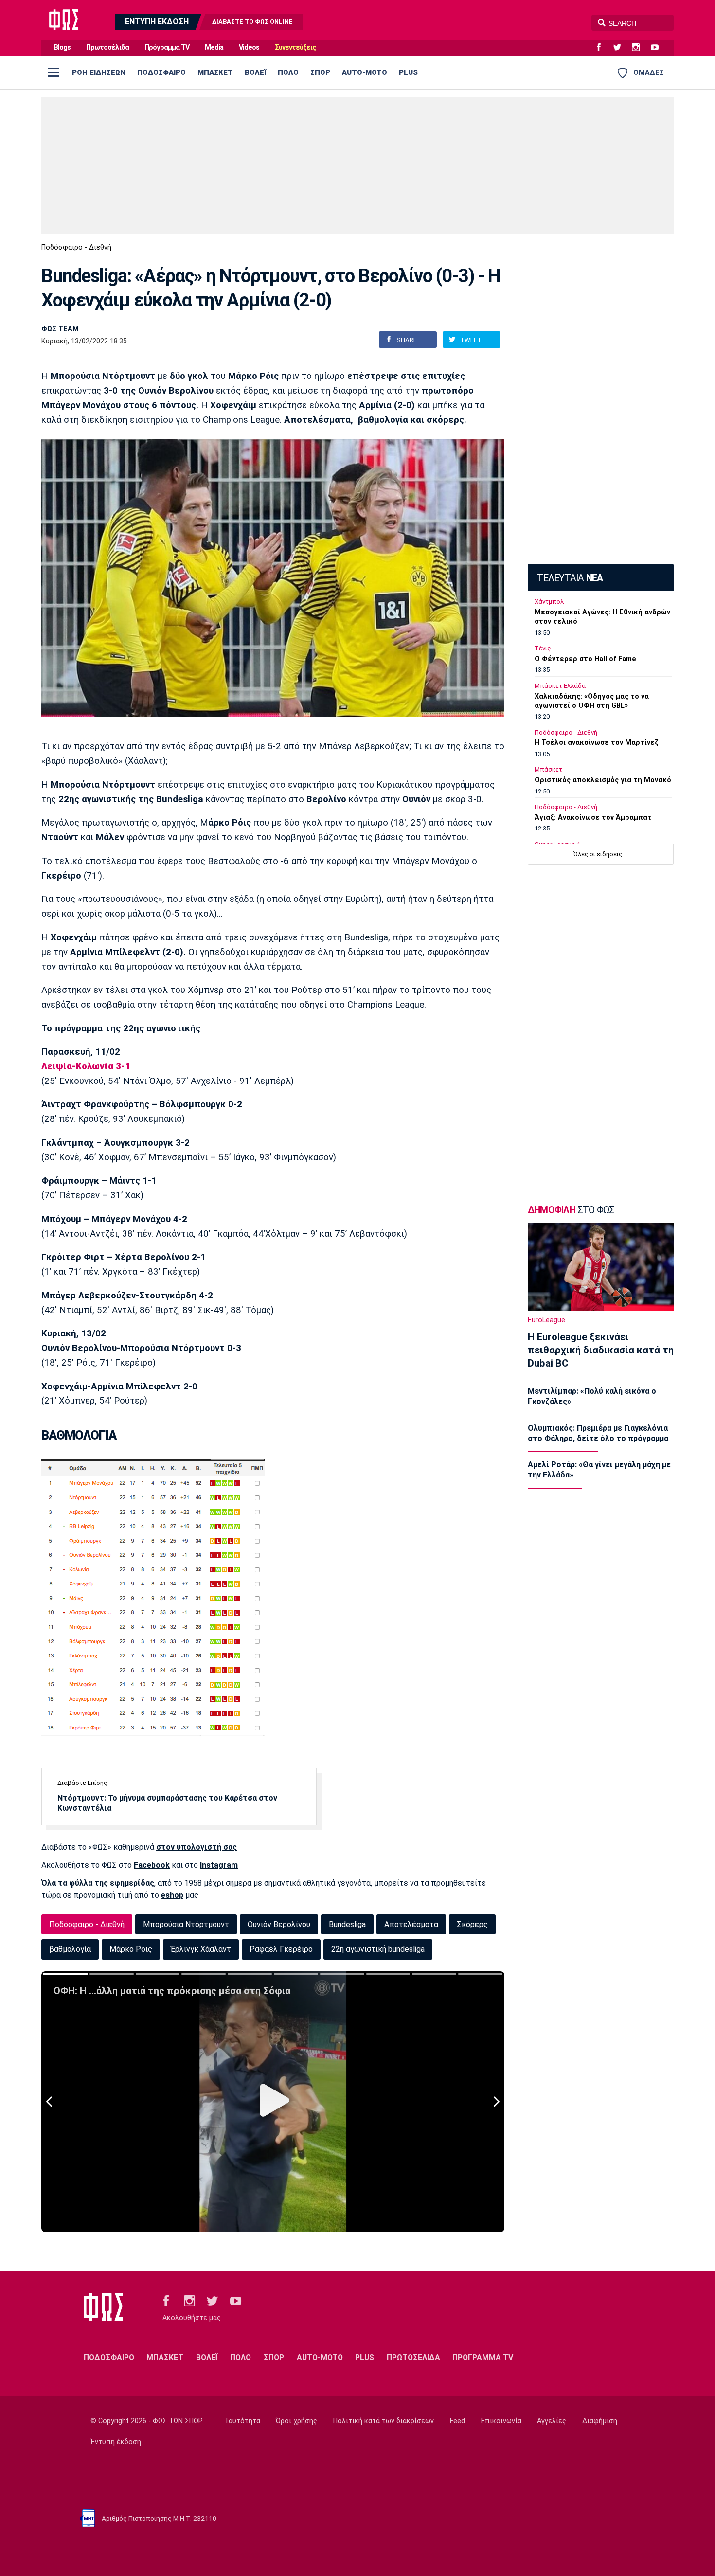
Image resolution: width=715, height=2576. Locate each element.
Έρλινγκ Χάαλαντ (201, 1949)
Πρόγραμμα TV (167, 47)
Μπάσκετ (548, 769)
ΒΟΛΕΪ (255, 72)
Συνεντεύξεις (295, 47)
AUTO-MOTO (365, 72)
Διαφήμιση (600, 2421)
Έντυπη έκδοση (116, 2442)
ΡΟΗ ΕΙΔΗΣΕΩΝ (99, 72)
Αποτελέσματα (411, 1924)
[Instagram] (640, 48)
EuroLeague (546, 1320)
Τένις (543, 648)
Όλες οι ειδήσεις (598, 854)
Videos (249, 47)
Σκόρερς (472, 1924)
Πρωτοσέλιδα (107, 47)
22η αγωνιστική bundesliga (378, 1949)
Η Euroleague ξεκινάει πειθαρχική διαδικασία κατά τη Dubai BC (601, 1350)
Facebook (152, 1865)
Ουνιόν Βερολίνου (279, 1924)
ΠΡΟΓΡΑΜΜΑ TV (483, 2357)
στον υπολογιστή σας (197, 1847)
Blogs (62, 47)
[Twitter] (621, 48)
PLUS (408, 72)
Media (214, 47)
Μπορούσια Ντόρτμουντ (186, 1924)
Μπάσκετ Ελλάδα (560, 686)
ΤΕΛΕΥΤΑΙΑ (570, 578)
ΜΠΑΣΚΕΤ (215, 72)
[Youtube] (659, 48)
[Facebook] (603, 48)
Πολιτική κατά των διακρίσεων (384, 2421)
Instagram (219, 1865)
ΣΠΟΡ (320, 72)
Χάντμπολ (549, 602)
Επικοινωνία (501, 2421)
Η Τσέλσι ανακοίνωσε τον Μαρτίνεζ (597, 743)
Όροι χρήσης (296, 2421)
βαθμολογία (70, 1949)
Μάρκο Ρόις (131, 1949)
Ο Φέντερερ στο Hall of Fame (585, 659)
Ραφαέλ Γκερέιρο (281, 1949)
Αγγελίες (552, 2421)
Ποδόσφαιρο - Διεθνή (76, 247)
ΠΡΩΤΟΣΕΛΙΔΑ (413, 2357)
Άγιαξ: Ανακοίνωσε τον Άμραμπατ (593, 818)
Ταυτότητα (242, 2421)
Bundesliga (347, 1924)
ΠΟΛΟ (288, 72)
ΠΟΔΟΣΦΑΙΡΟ (161, 72)
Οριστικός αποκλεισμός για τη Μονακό (603, 780)
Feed (457, 2421)
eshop (172, 1895)
